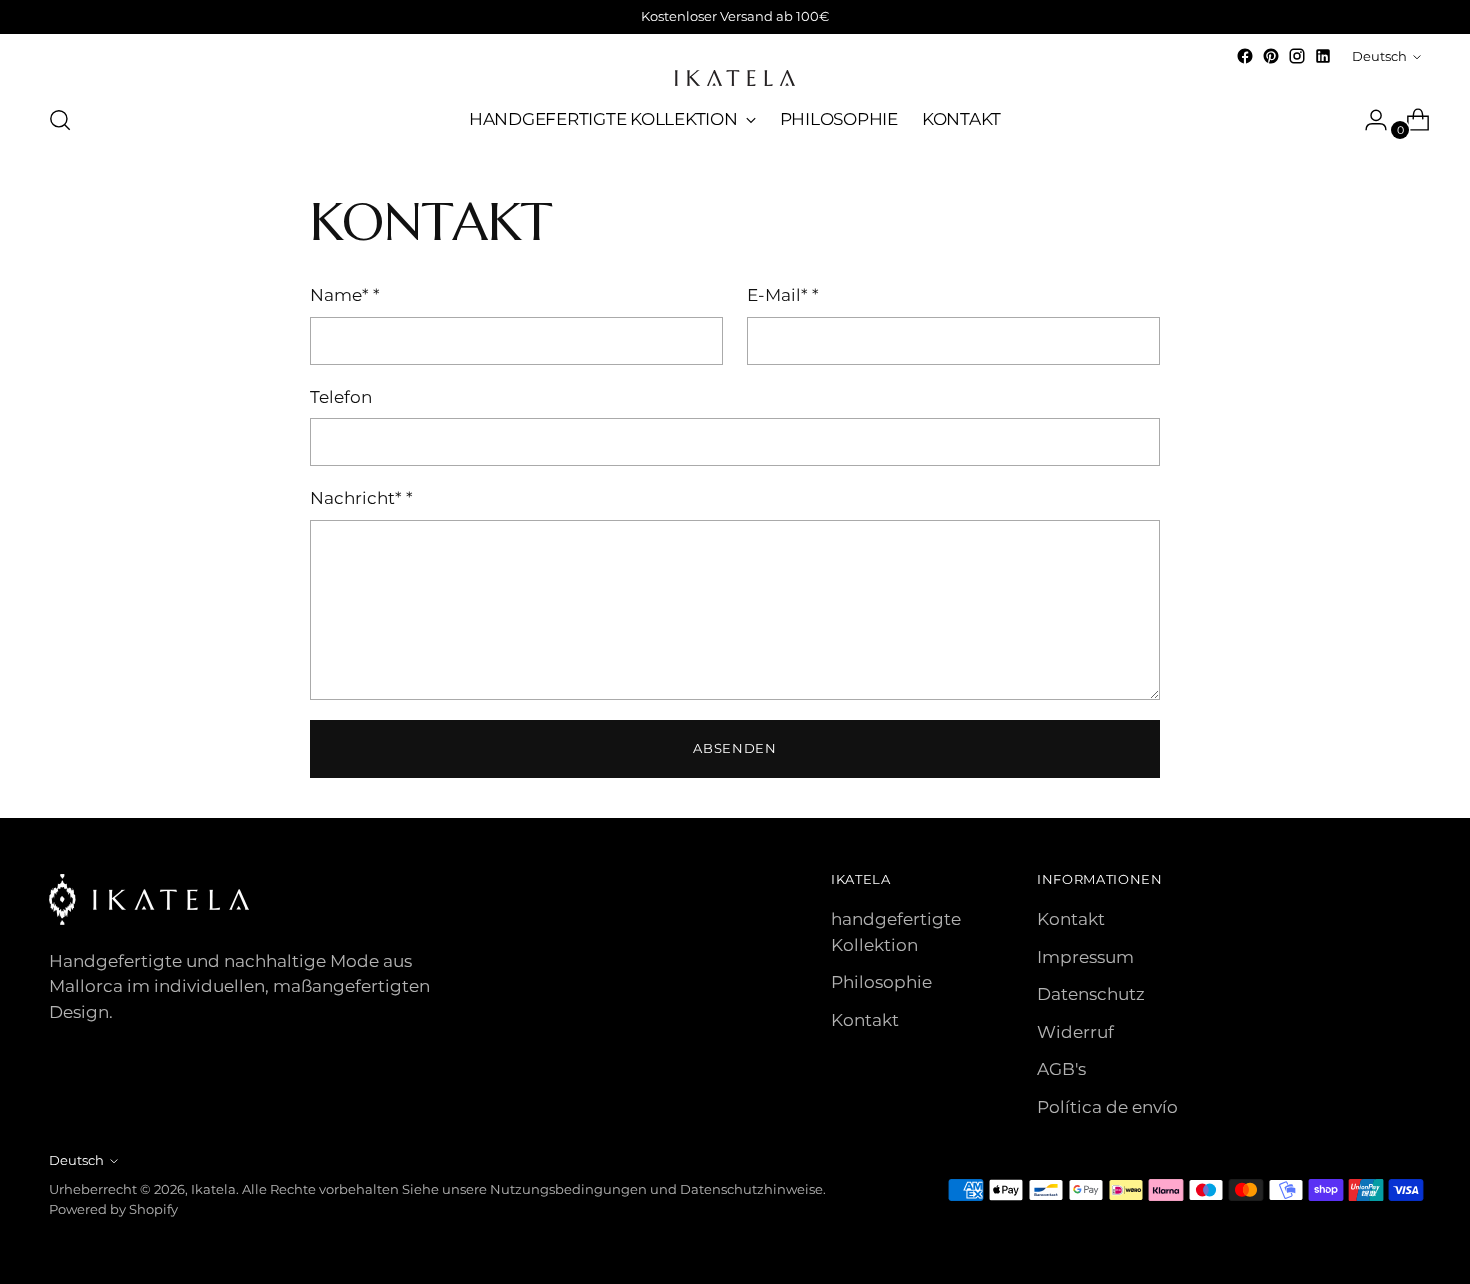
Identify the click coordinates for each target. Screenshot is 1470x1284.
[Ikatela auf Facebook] (1245, 56)
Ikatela (213, 1189)
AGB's (1061, 1069)
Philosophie (881, 982)
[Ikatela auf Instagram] (1297, 56)
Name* (345, 295)
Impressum (1085, 957)
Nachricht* (361, 498)
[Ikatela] (735, 78)
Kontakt (865, 1020)
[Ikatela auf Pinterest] (1271, 56)
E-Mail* (783, 295)
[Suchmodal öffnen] (60, 120)
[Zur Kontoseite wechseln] (1368, 120)
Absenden (734, 748)
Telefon (341, 397)
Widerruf (1075, 1032)
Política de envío (1107, 1107)
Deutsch (1379, 56)
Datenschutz (1091, 994)
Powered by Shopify (113, 1209)
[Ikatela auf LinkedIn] (1323, 56)
